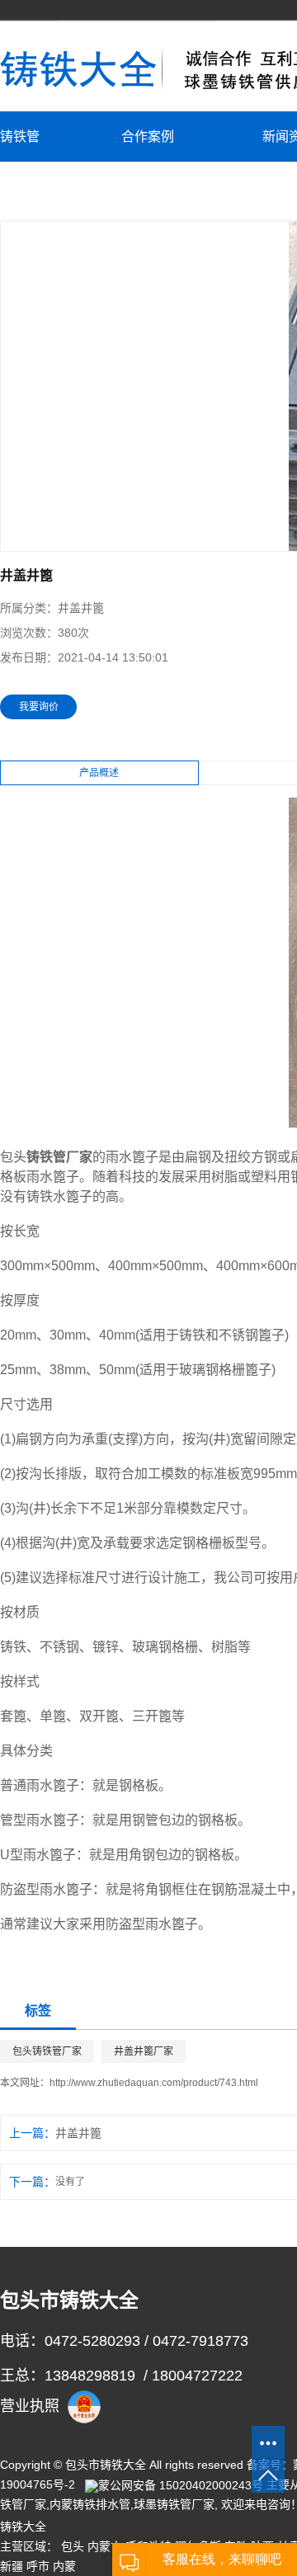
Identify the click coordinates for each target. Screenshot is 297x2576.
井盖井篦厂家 (144, 2051)
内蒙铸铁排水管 (90, 2504)
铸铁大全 (23, 2527)
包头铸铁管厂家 (47, 2051)
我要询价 (39, 707)
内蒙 (64, 2566)
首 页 (101, 182)
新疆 (12, 2566)
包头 (73, 2546)
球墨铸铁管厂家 (174, 2504)
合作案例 (148, 137)
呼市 (38, 2566)
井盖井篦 (210, 182)
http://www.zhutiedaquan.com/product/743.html (154, 2083)
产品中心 (150, 182)
